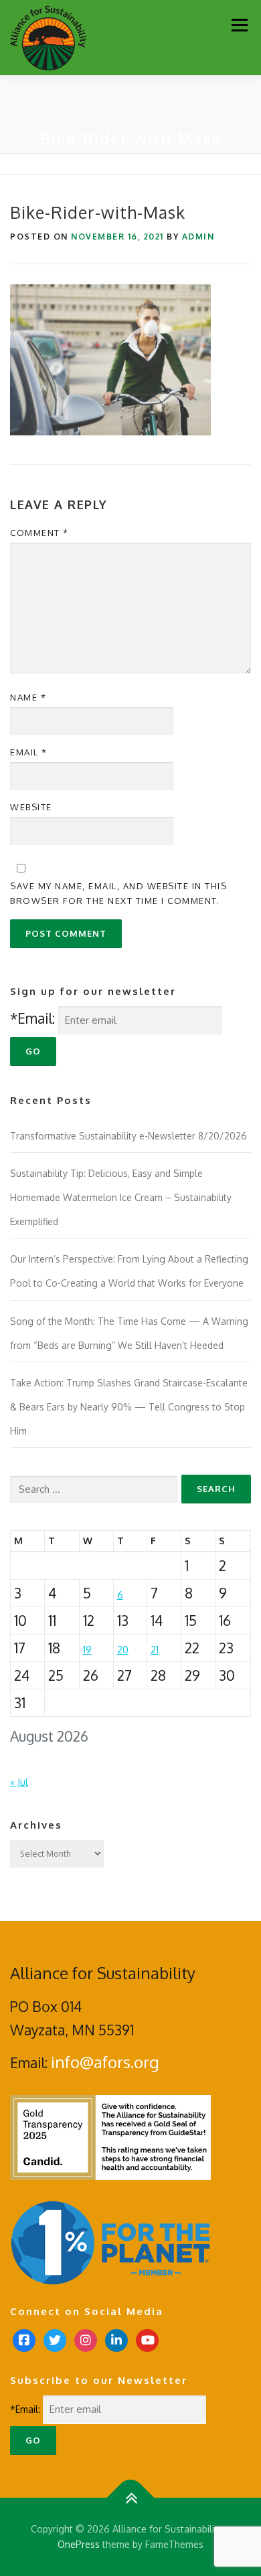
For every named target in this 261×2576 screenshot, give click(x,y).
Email (29, 752)
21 (155, 1650)
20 (123, 1650)
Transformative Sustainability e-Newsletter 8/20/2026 (128, 1136)
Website (31, 807)
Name (28, 697)
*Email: (32, 1018)
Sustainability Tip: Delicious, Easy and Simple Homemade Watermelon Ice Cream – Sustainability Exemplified (121, 1197)
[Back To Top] (131, 2497)
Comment (39, 533)
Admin (198, 237)
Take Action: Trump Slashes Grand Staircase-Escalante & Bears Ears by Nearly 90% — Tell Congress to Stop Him (129, 1406)
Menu (239, 25)
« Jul (19, 1782)
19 (87, 1650)
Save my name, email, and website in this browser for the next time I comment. (118, 893)
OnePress (79, 2544)
